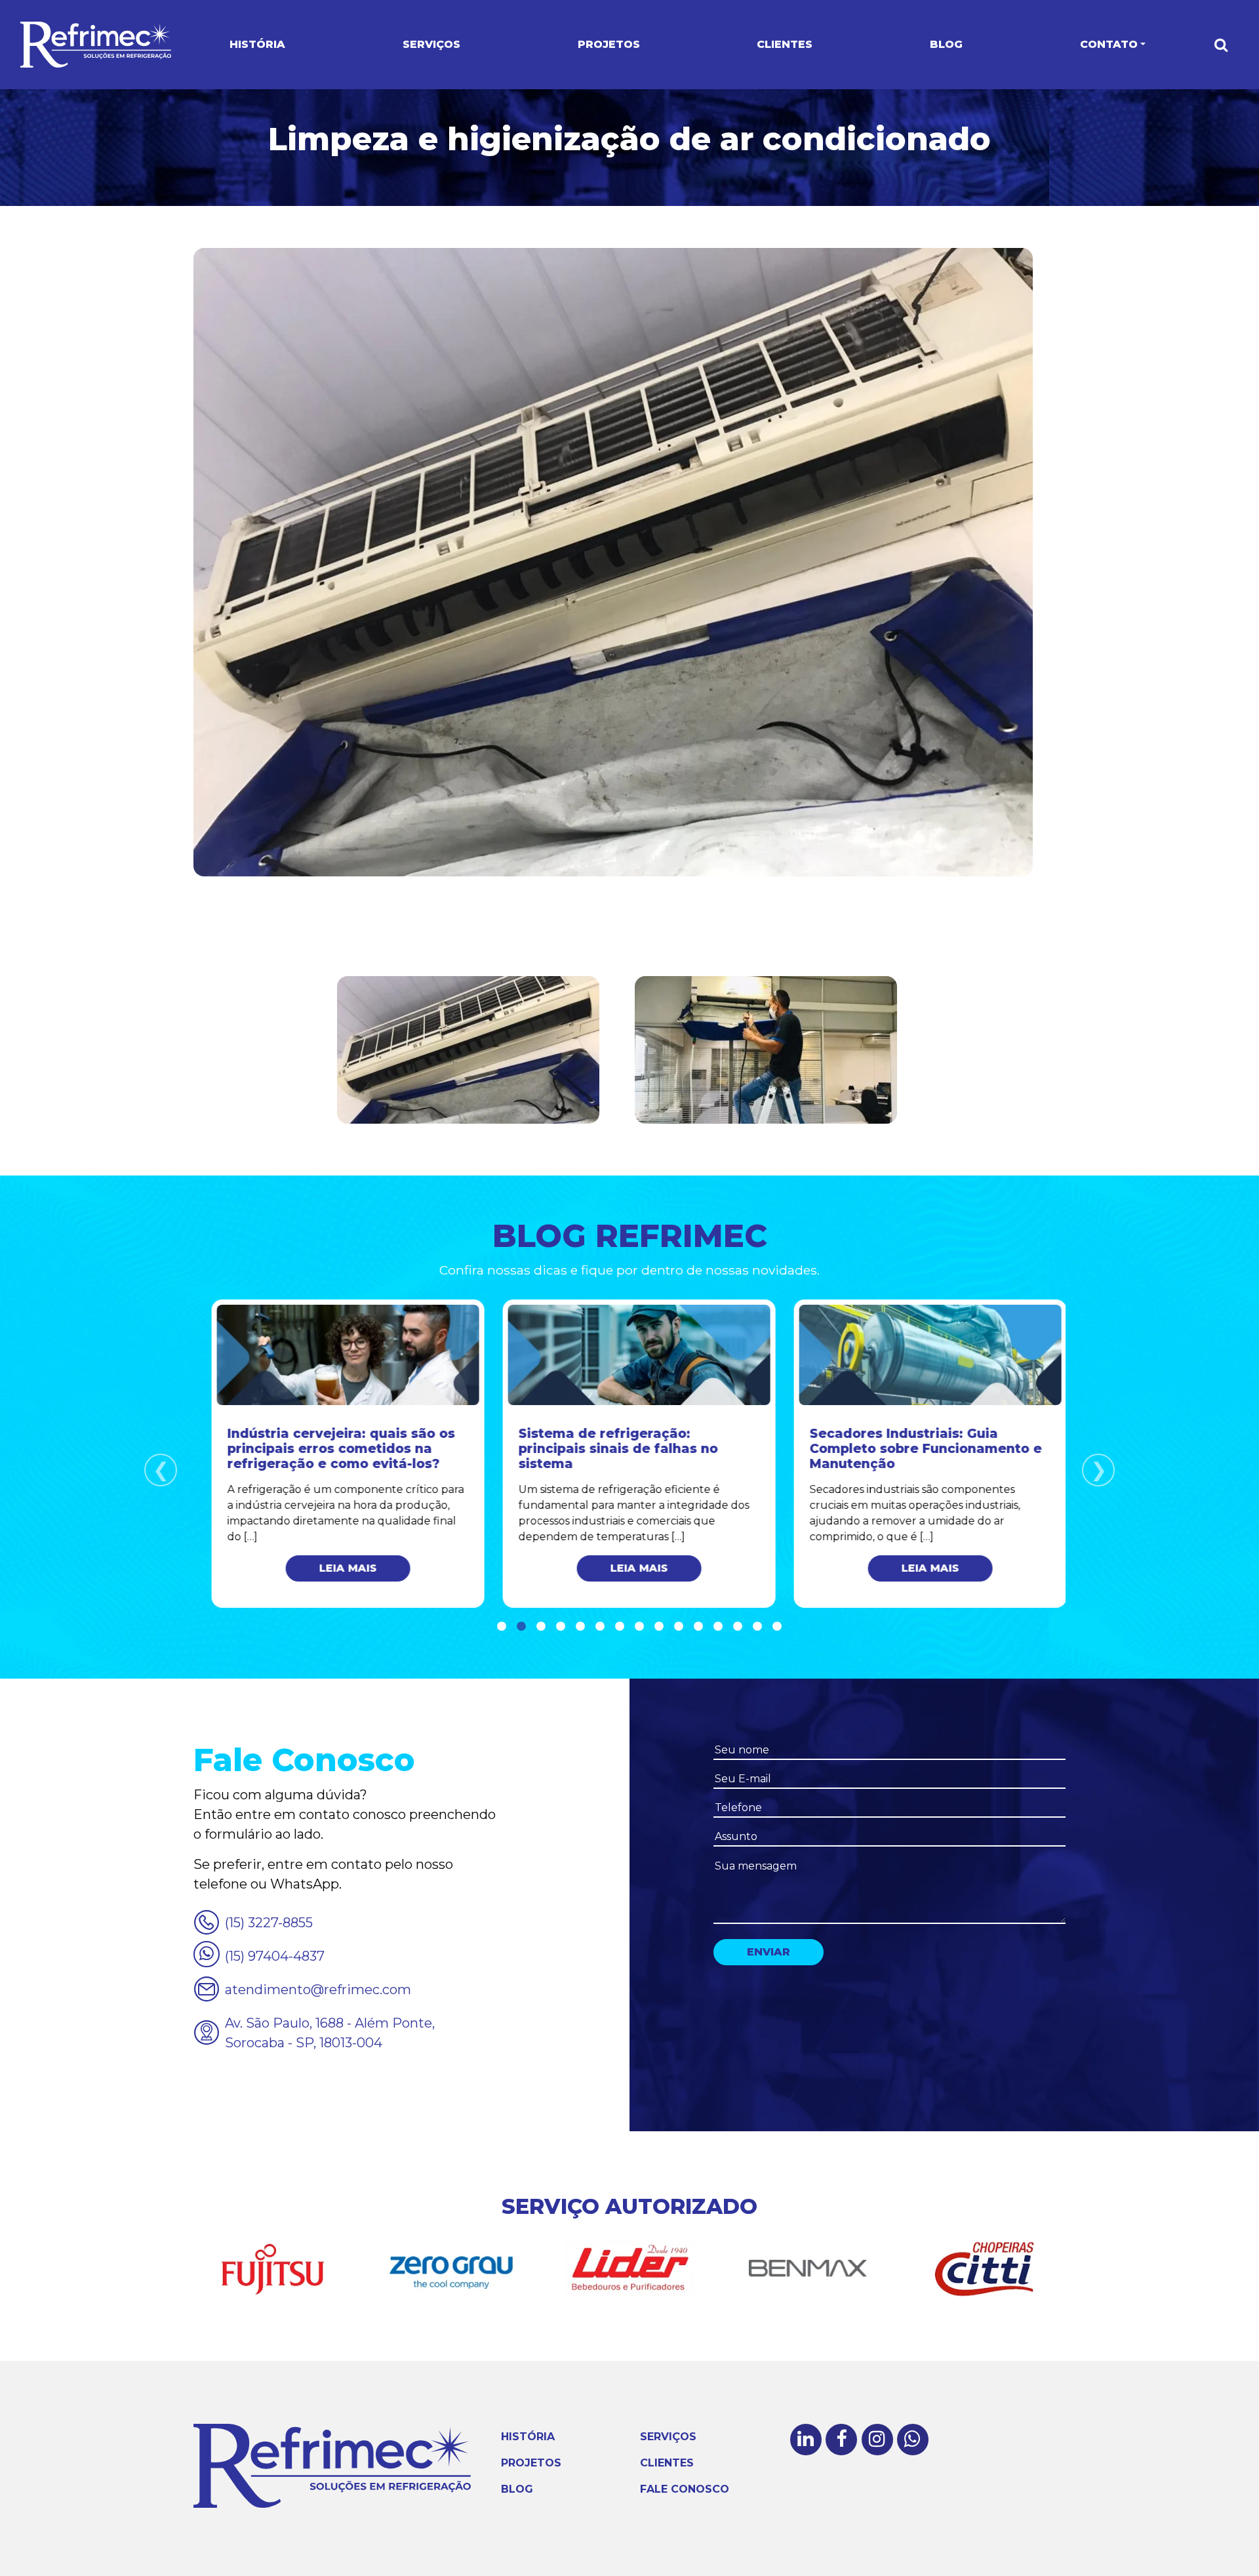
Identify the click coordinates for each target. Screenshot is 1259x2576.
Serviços (431, 44)
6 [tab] (600, 1627)
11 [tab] (698, 1627)
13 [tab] (738, 1627)
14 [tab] (757, 1627)
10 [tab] (679, 1627)
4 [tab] (561, 1627)
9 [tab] (659, 1627)
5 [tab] (580, 1627)
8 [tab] (639, 1627)
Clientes (785, 44)
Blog (946, 44)
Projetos (609, 44)
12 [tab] (718, 1627)
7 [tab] (620, 1627)
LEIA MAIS (339, 1568)
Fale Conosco (685, 2489)
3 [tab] (541, 1627)
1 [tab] (502, 1627)
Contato (1109, 44)
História (257, 44)
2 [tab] (521, 1627)
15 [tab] (777, 1627)
